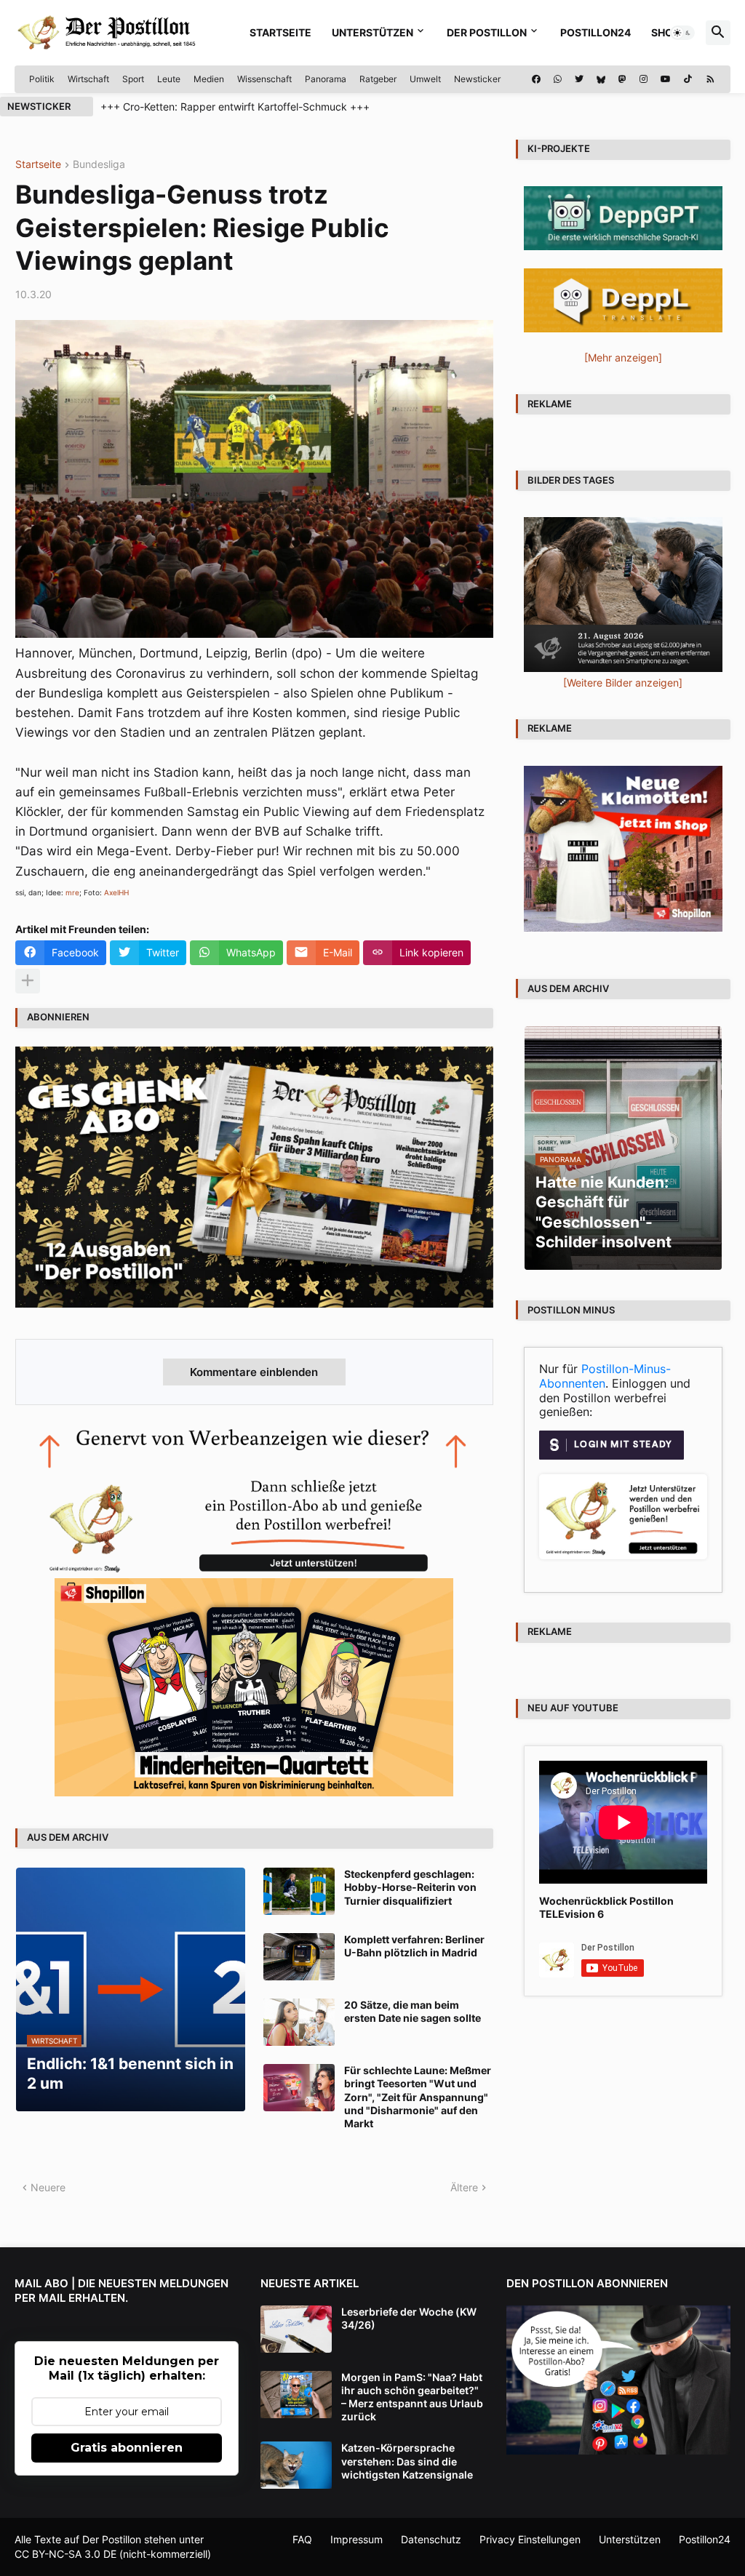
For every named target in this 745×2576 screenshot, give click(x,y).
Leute (169, 79)
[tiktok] (688, 79)
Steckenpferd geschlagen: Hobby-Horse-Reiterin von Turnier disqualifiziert (410, 1887)
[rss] (710, 79)
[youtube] (666, 79)
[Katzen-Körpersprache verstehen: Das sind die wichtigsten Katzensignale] (296, 2465)
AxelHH (116, 892)
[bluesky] (601, 79)
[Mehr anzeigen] (28, 981)
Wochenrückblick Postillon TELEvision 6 (606, 1907)
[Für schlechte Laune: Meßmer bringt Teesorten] (299, 2088)
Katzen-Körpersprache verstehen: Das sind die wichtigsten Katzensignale (407, 2461)
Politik (42, 79)
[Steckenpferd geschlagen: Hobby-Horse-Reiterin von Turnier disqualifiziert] (299, 1891)
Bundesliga (99, 165)
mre (72, 892)
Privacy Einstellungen (530, 2539)
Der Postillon (487, 32)
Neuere (48, 2187)
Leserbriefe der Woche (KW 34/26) (409, 2318)
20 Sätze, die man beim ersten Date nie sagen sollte (413, 2011)
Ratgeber (378, 79)
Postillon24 (595, 32)
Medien (209, 79)
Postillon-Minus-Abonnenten (605, 1376)
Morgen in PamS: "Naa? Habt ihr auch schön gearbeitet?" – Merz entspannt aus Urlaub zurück (412, 2397)
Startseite (280, 32)
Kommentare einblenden (254, 1372)
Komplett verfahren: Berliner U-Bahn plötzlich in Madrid (414, 1946)
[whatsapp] (558, 79)
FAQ (302, 2539)
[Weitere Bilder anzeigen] (623, 683)
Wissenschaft (264, 79)
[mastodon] (622, 79)
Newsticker (477, 79)
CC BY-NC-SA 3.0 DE (65, 2554)
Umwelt (425, 79)
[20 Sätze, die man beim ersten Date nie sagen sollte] (299, 2022)
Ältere (464, 2187)
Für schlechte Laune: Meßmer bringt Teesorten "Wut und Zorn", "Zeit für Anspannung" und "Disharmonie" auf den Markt (418, 2097)
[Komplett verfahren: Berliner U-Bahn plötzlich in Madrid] (299, 1957)
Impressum (356, 2539)
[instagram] (644, 79)
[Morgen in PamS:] (296, 2395)
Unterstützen (372, 32)
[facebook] (536, 79)
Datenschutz (431, 2539)
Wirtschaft (88, 79)
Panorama (326, 79)
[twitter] (579, 79)
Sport (133, 79)
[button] (682, 33)
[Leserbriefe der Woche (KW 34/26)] (296, 2329)
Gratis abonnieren (127, 2448)
